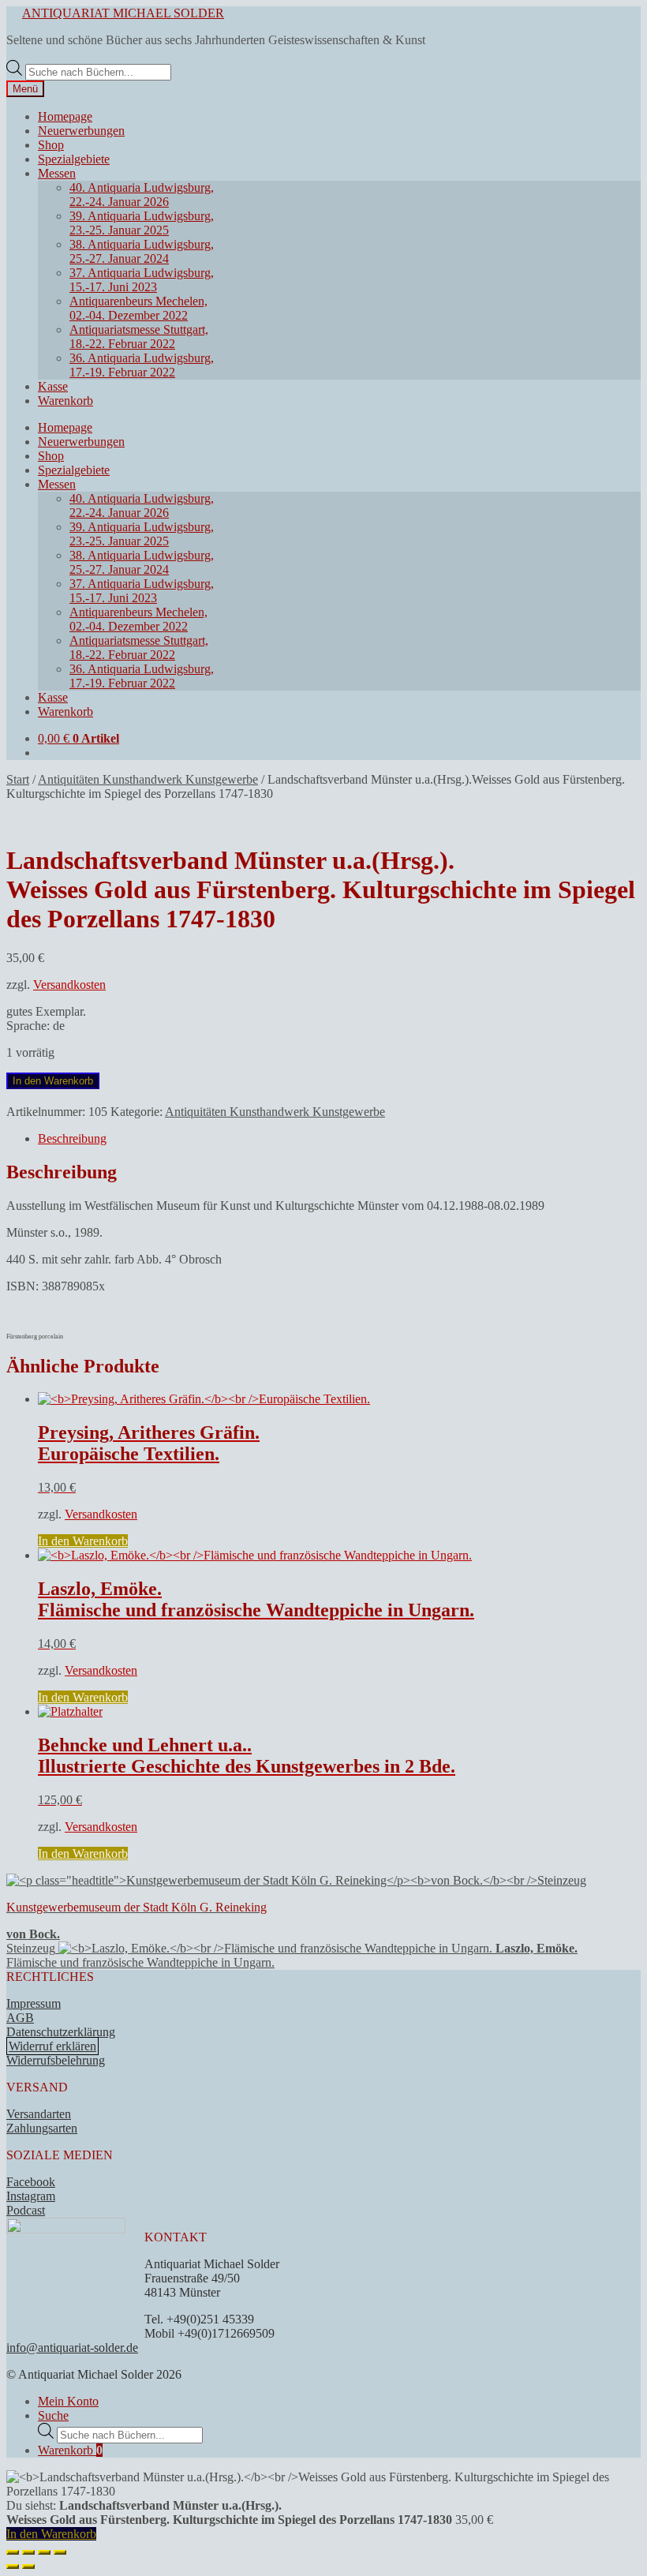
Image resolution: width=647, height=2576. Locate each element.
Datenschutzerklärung (61, 2032)
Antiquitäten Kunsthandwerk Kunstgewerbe (148, 779)
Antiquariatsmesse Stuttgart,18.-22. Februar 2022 (139, 337)
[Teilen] (44, 2552)
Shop (51, 145)
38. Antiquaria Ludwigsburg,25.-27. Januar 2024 (142, 251)
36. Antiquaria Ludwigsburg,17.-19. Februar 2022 (142, 365)
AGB (20, 2018)
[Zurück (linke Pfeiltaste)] (13, 2567)
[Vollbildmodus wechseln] (28, 2552)
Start (18, 779)
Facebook (31, 2182)
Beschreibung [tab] (72, 1138)
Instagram (31, 2196)
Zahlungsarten (42, 2128)
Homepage (65, 116)
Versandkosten (69, 985)
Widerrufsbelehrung (56, 2060)
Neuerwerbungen (81, 131)
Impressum (34, 2003)
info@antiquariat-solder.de (72, 2348)
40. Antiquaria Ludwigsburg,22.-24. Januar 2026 (142, 195)
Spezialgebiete (74, 159)
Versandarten (39, 2114)
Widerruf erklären (52, 2046)
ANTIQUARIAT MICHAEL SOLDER (123, 13)
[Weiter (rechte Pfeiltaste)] (28, 2567)
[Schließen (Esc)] (60, 2552)
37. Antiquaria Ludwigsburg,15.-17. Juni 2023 (142, 280)
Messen (57, 173)
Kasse (53, 386)
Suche (53, 2415)
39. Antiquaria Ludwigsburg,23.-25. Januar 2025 (142, 223)
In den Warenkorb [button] (83, 1541)
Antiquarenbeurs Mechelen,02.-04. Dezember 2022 (138, 308)
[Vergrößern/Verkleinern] (13, 2552)
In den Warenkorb (53, 1081)
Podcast (26, 2210)
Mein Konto (68, 2401)
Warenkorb (65, 401)
